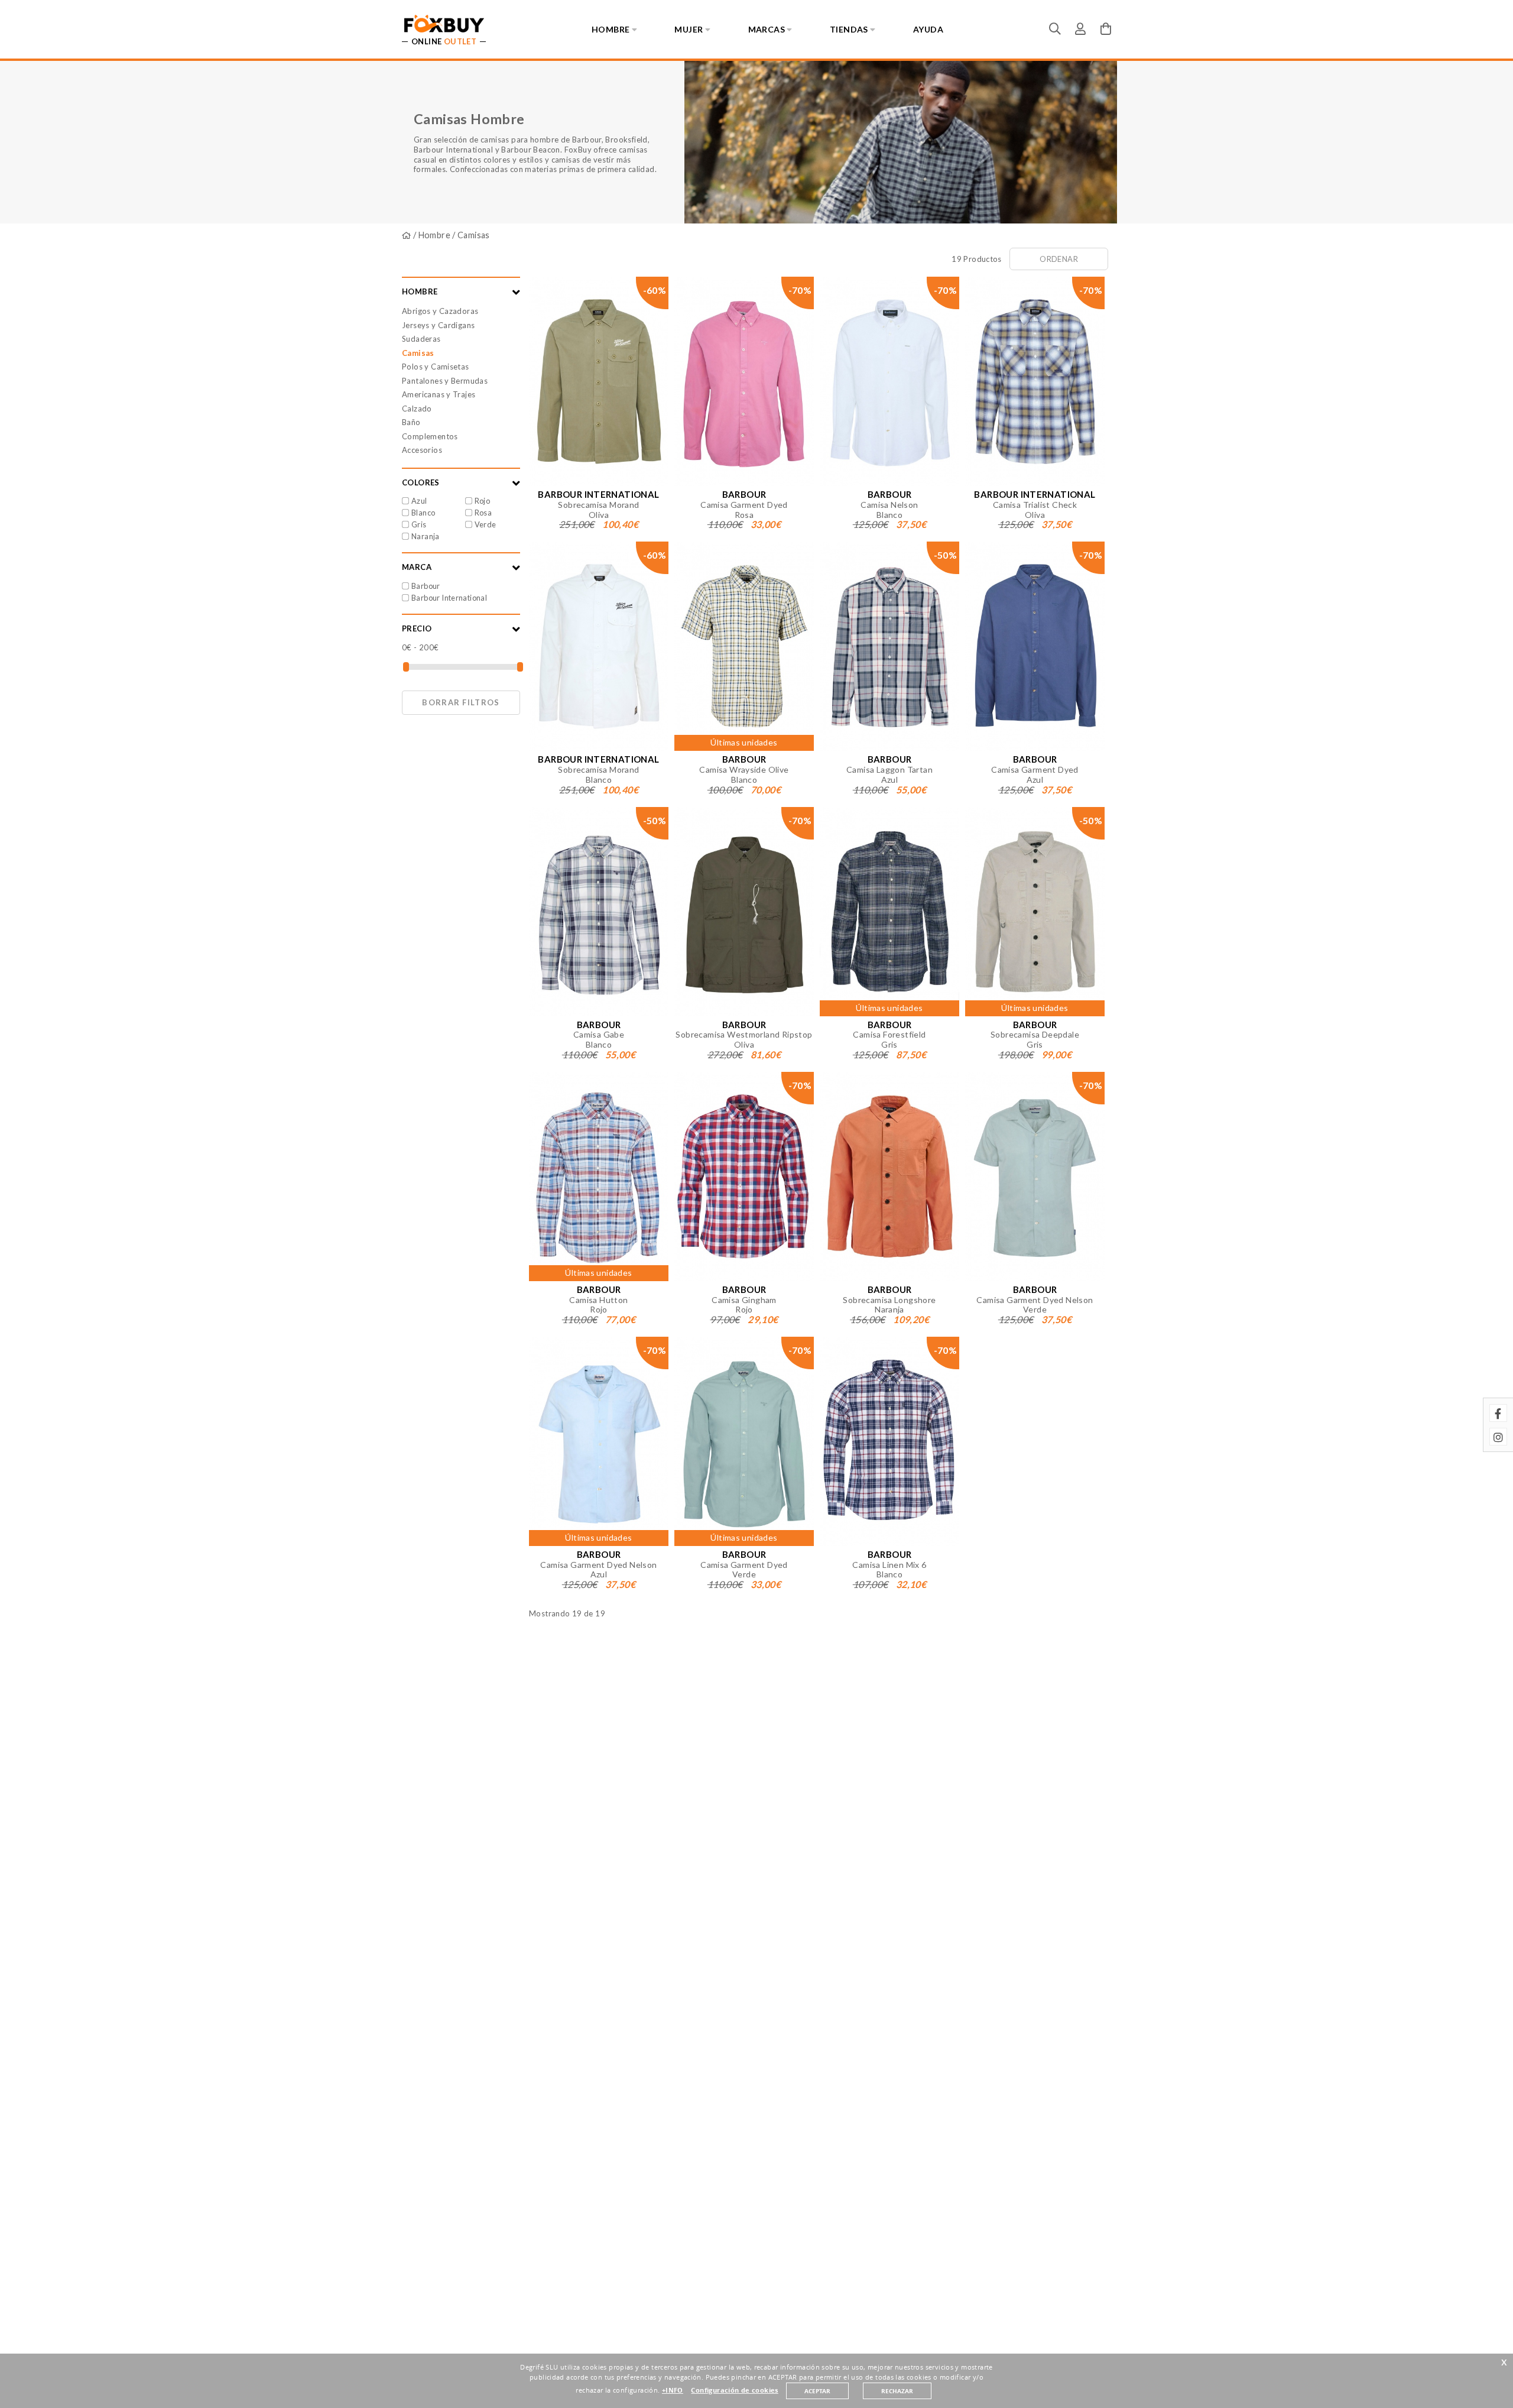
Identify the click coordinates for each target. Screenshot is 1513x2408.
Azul (419, 501)
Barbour (426, 586)
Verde (486, 524)
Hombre (434, 235)
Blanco (423, 513)
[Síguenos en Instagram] (1498, 1437)
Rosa (483, 513)
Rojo (483, 501)
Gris (419, 524)
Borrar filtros (461, 702)
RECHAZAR (897, 2391)
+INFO (673, 2390)
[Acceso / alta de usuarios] (1080, 28)
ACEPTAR (817, 2391)
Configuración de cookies (734, 2390)
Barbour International (449, 598)
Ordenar (1059, 259)
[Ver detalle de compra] (1106, 28)
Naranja (426, 536)
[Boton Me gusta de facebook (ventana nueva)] (1498, 1413)
